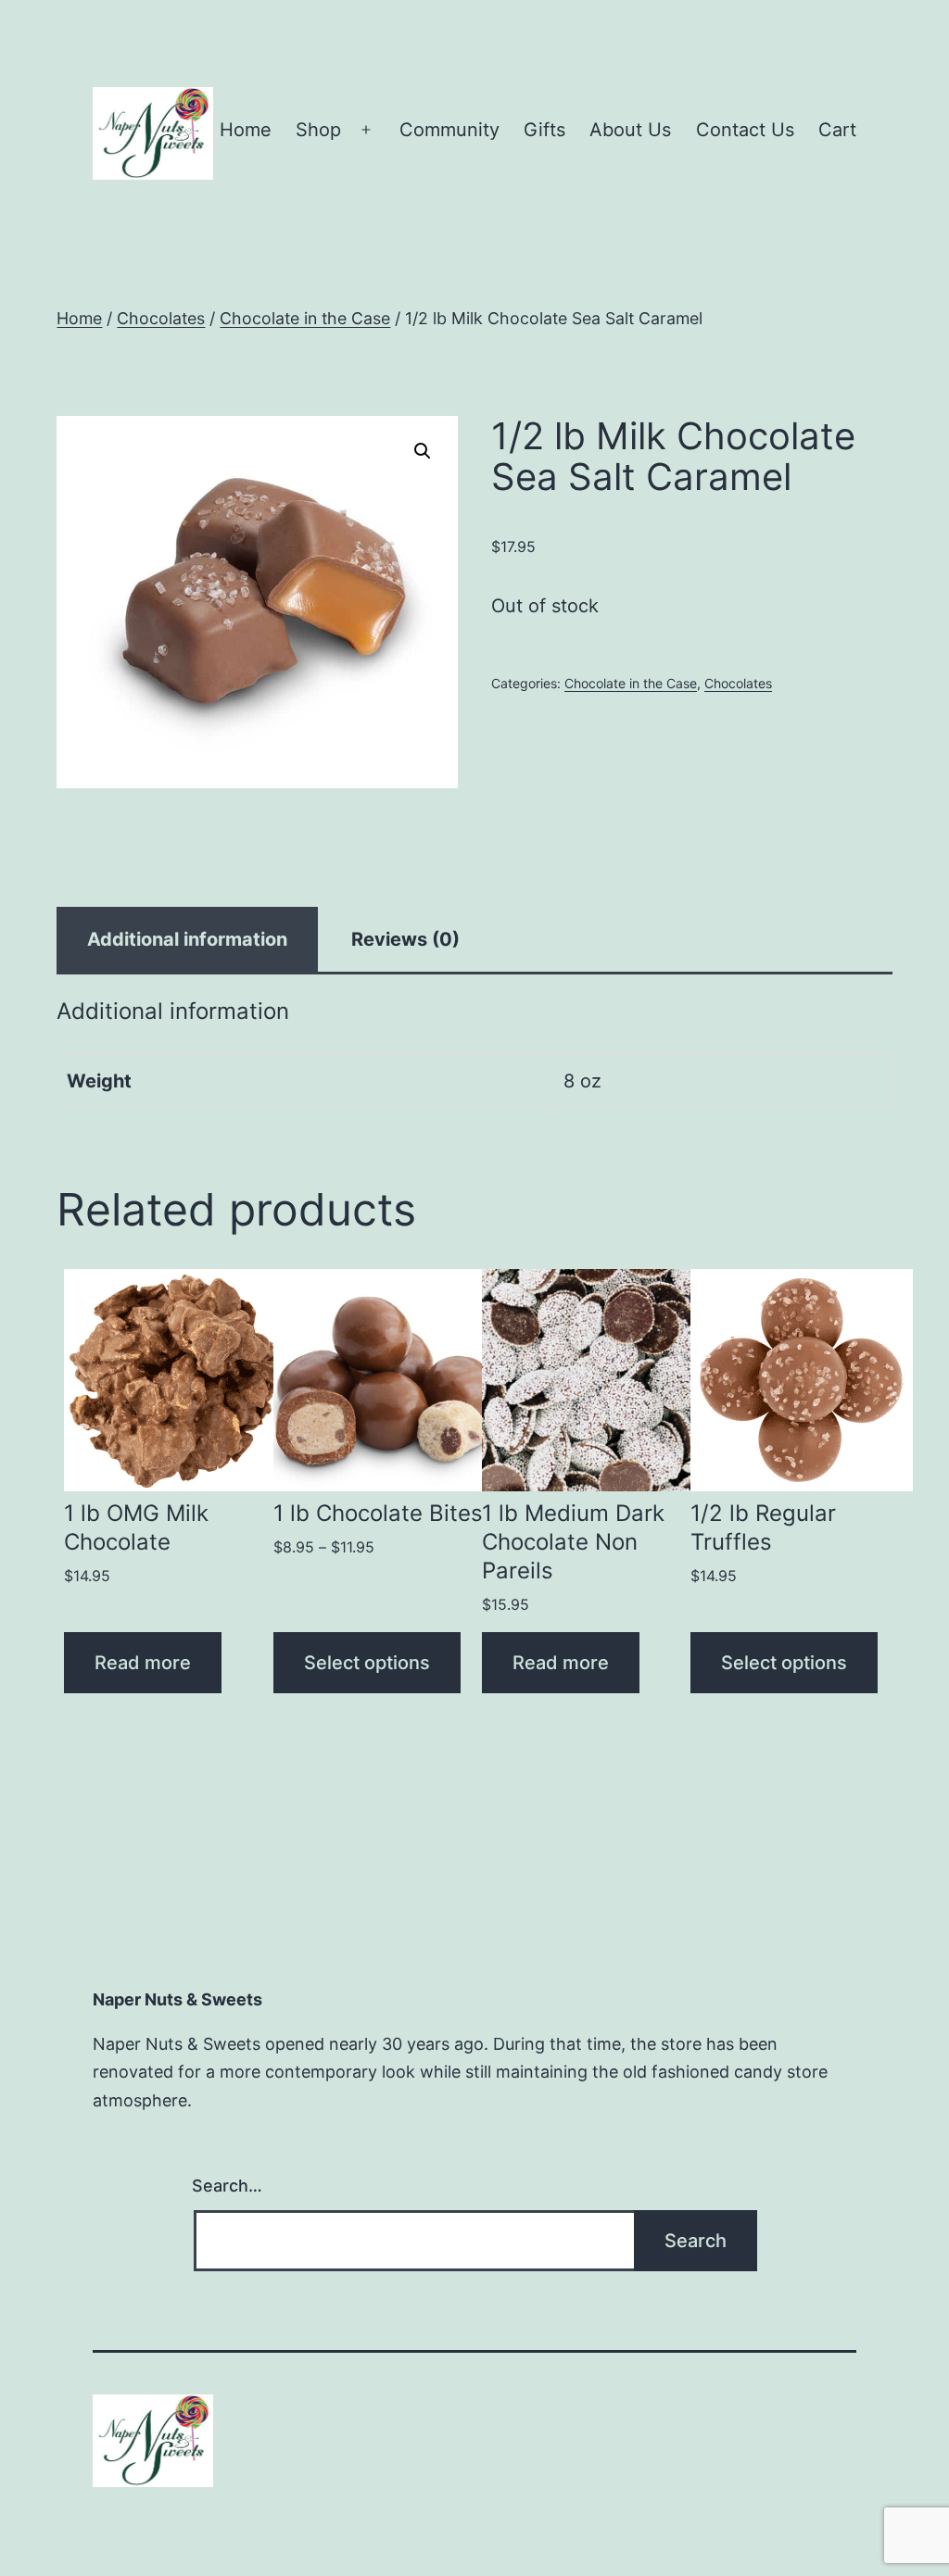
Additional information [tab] (187, 939)
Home (246, 130)
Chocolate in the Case (305, 318)
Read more (143, 1663)
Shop (318, 130)
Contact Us (745, 130)
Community (449, 130)
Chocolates (161, 318)
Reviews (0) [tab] (405, 939)
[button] (423, 451)
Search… (227, 2186)
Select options (367, 1663)
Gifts (544, 130)
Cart (837, 130)
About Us (630, 130)
